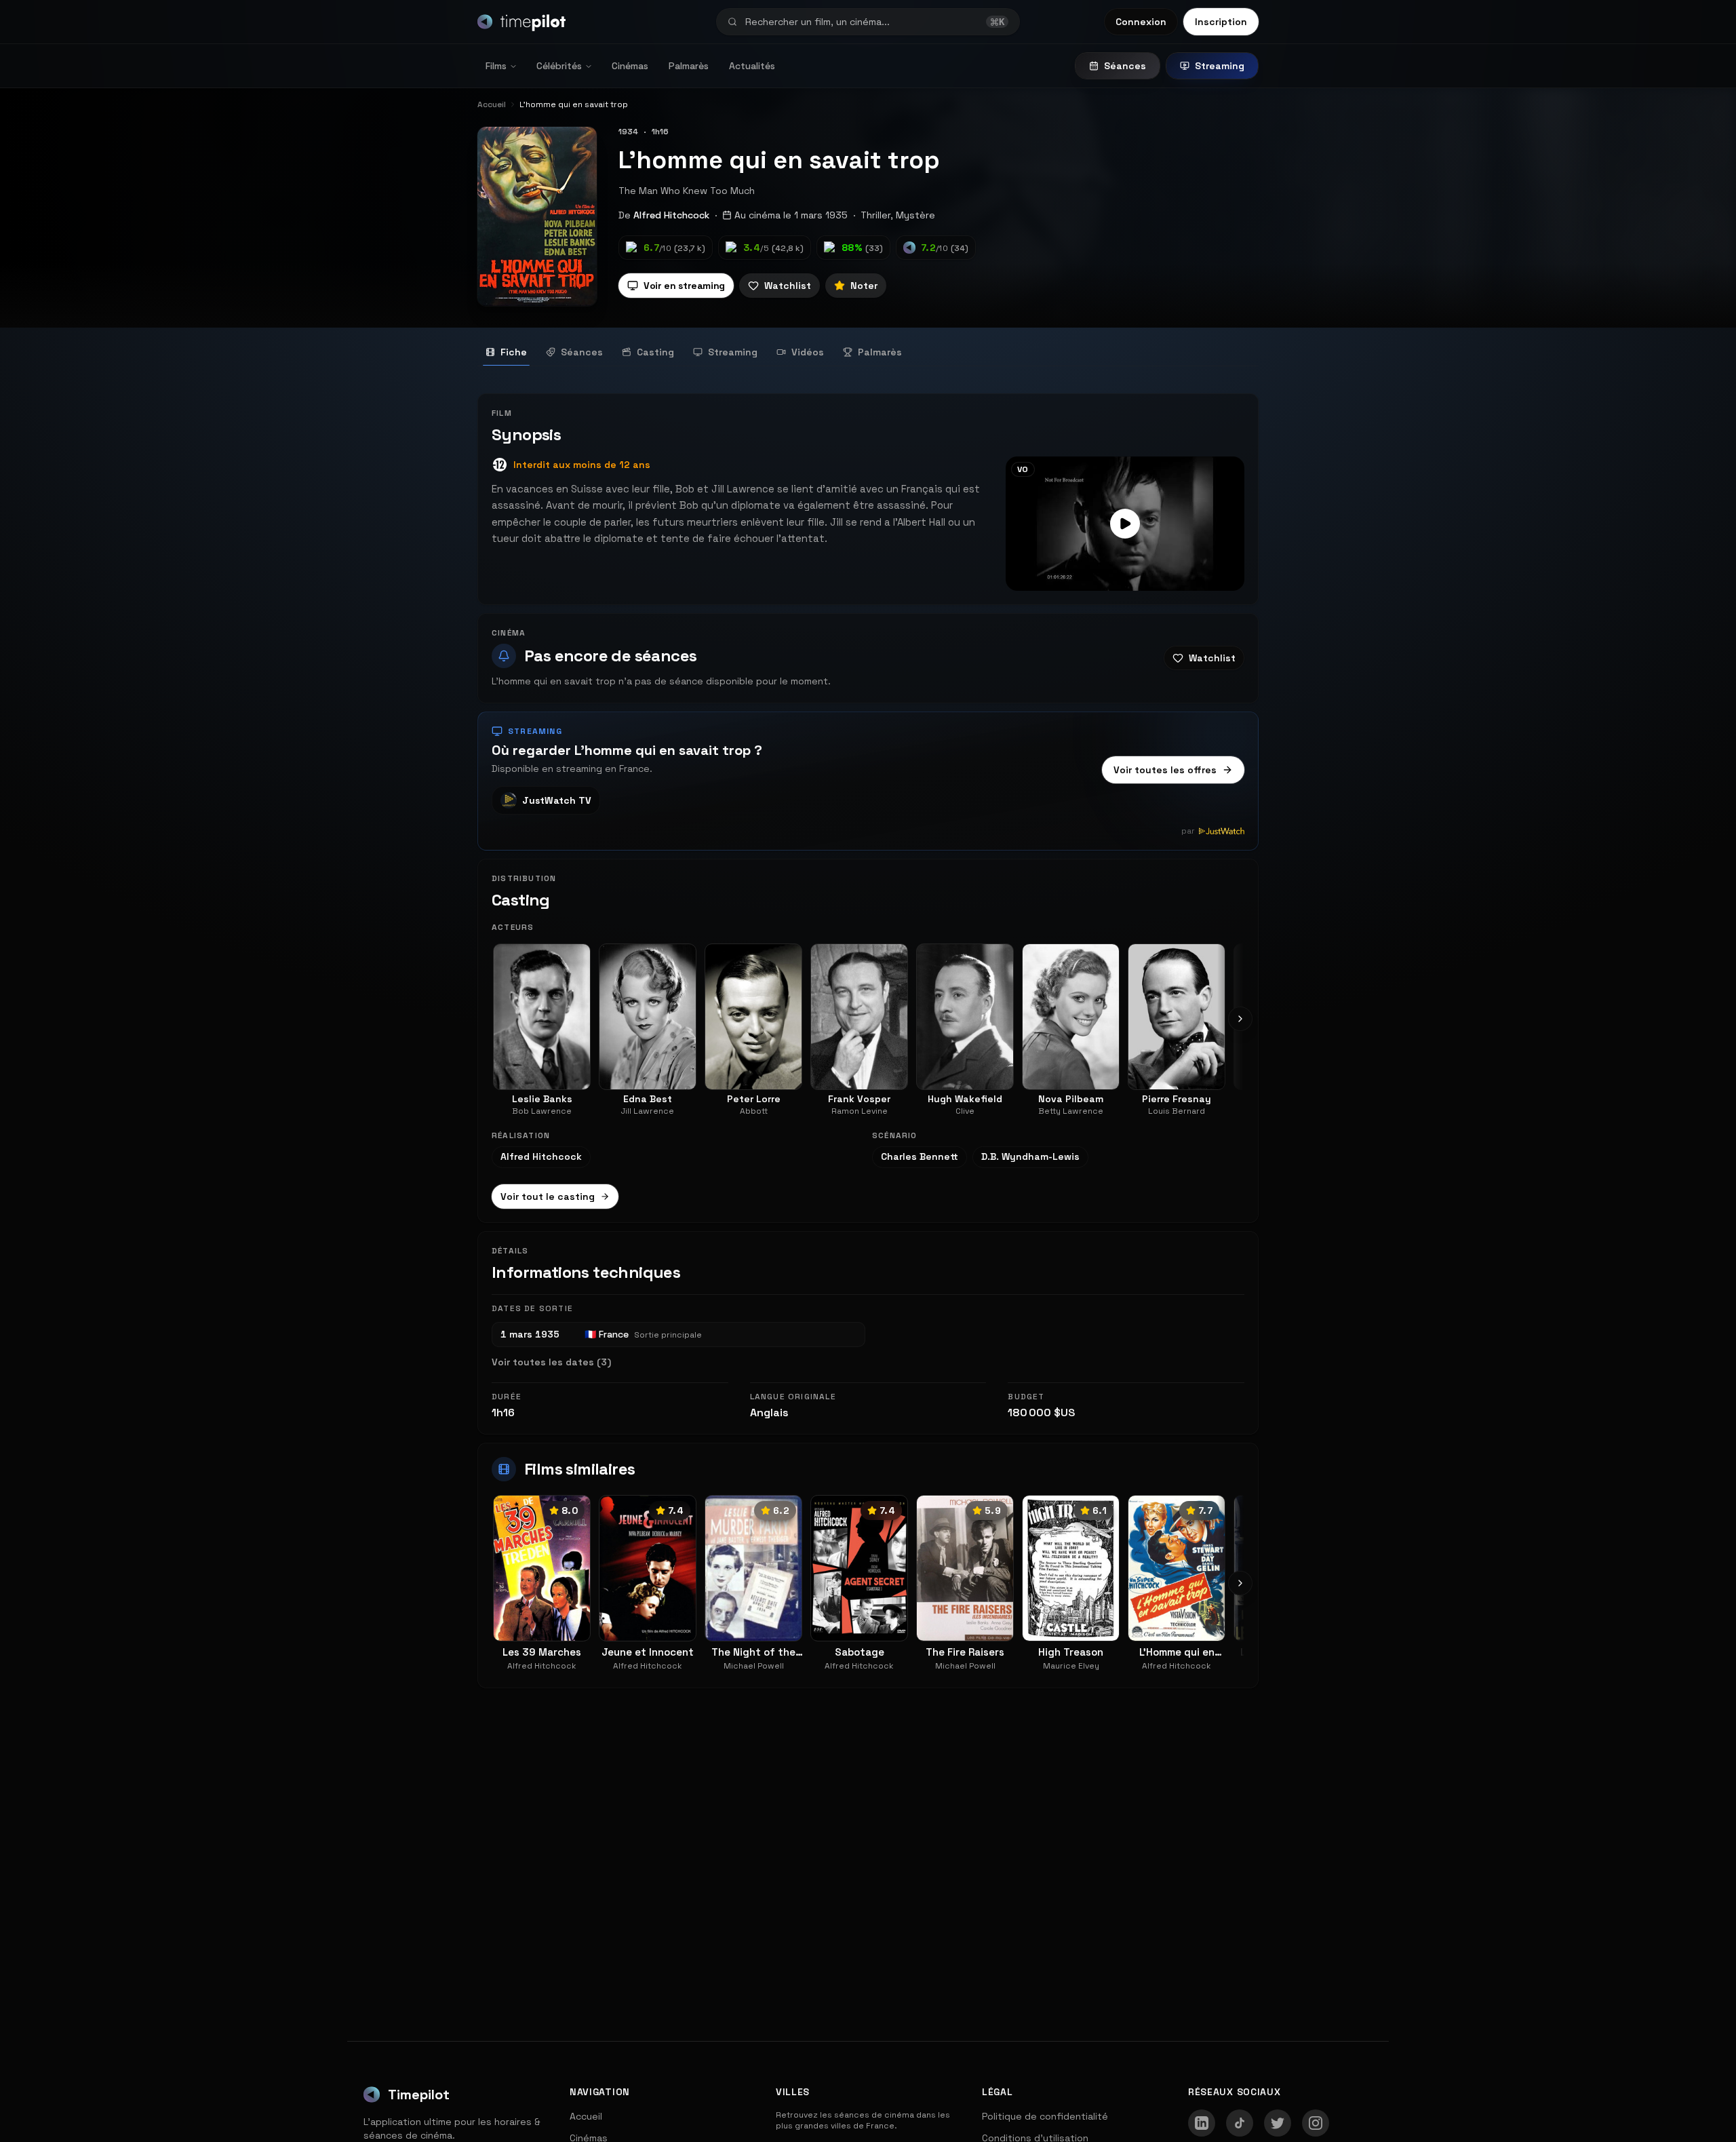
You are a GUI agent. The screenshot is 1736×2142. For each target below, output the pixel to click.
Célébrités (559, 66)
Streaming (1220, 66)
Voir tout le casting (548, 1196)
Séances (1125, 66)
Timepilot (419, 2095)
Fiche (514, 352)
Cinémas (630, 66)
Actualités (752, 66)
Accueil (586, 2116)
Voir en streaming (684, 286)
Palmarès (689, 66)
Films (496, 66)
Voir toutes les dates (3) (551, 1362)
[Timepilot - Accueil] (521, 22)
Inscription (1221, 22)
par (1188, 831)
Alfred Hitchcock (671, 215)
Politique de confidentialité (1045, 2116)
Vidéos (808, 352)
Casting (655, 352)
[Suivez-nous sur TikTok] (1240, 2123)
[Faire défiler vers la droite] (1240, 1019)
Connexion (1141, 22)
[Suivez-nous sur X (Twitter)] (1278, 2123)
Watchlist (788, 286)
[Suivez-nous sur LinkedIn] (1202, 2123)
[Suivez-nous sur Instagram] (1316, 2123)
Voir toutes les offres (1165, 770)
